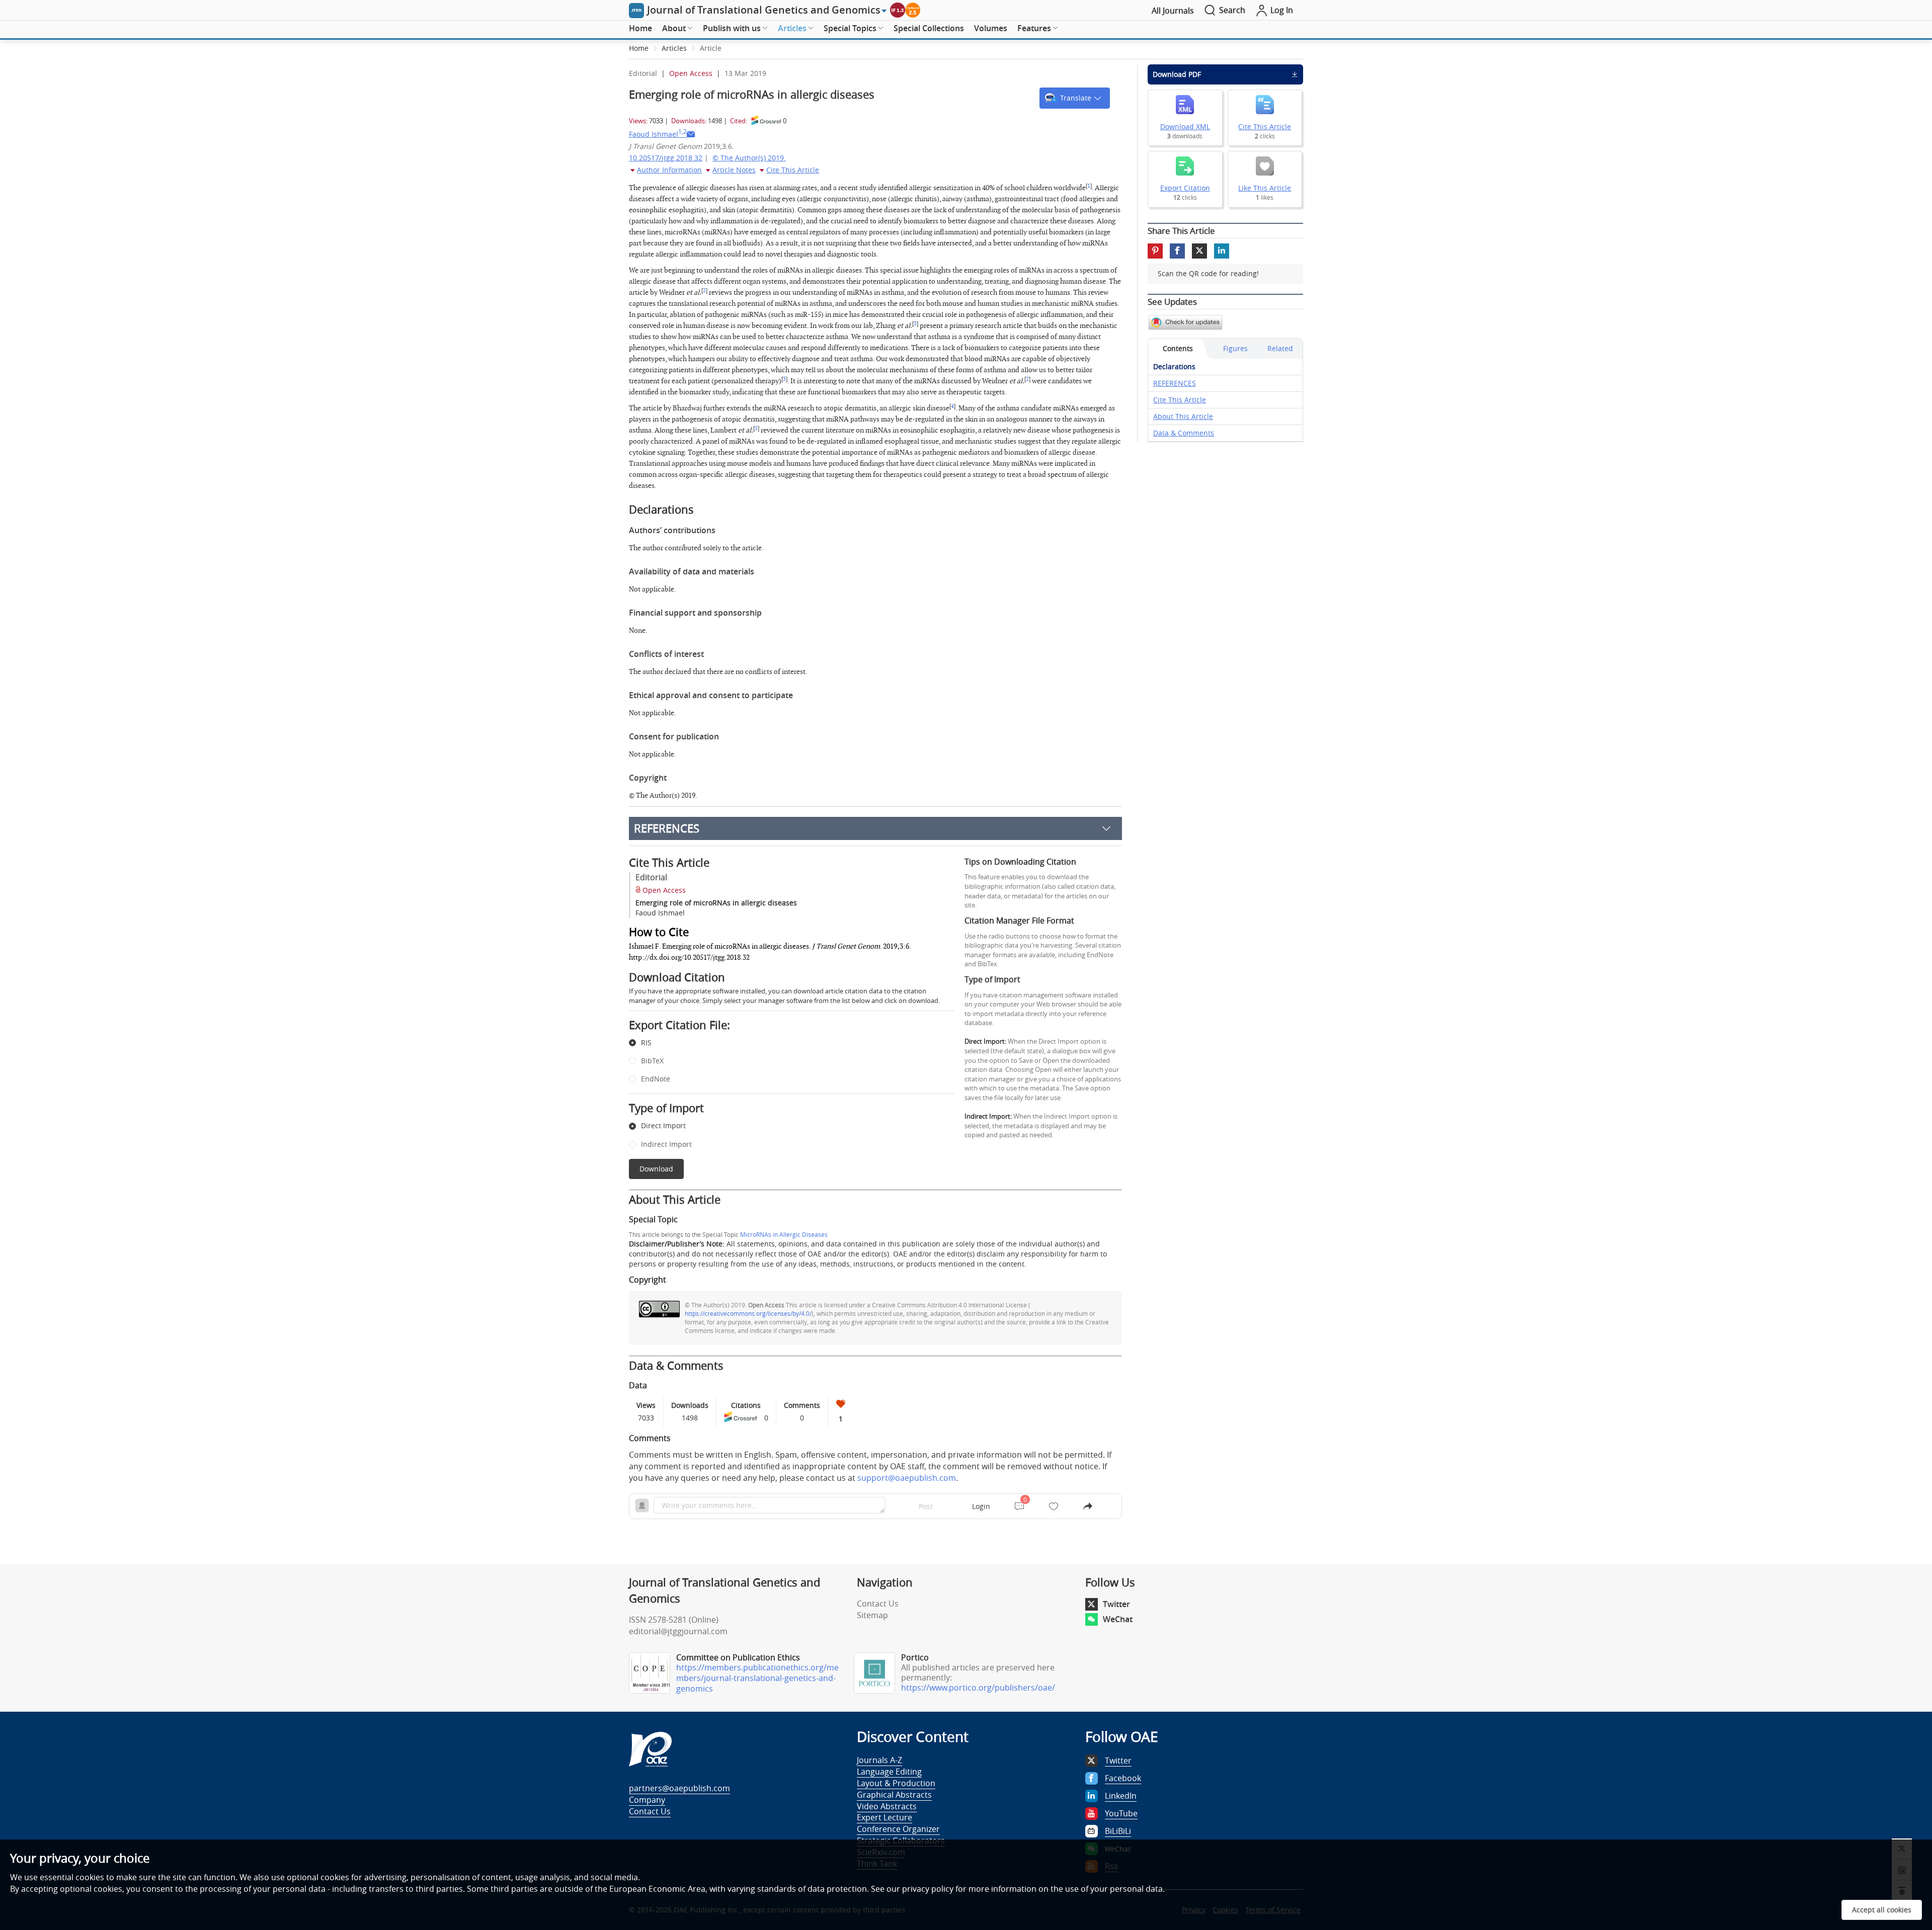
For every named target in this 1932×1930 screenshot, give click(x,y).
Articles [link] (674, 48)
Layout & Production (896, 1783)
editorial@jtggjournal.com (678, 1631)
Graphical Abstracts (894, 1795)
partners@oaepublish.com (679, 1788)
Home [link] (639, 48)
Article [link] (711, 48)
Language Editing (889, 1772)
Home (640, 28)
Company (647, 1800)
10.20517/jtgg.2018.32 (666, 158)
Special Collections (929, 28)
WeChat (1118, 1619)
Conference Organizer (898, 1829)
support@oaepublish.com (907, 1478)
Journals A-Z (879, 1760)
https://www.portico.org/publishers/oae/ (978, 1688)
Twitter (1116, 1604)
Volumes (991, 28)
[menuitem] (640, 29)
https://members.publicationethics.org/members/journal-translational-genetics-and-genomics (757, 1678)
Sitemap (872, 1615)
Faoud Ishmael (658, 134)
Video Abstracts (887, 1806)
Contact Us (878, 1604)
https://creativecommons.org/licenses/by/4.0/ (748, 1313)
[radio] (784, 1043)
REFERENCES (667, 828)
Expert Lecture (884, 1817)
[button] (1075, 98)
